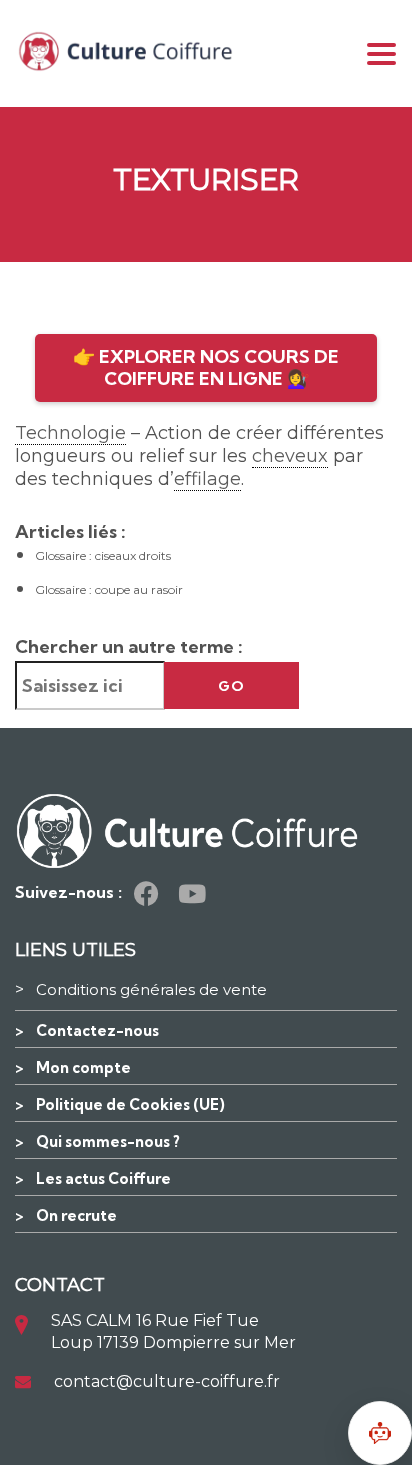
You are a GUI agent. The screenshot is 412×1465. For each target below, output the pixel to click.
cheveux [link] (290, 456)
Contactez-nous (97, 1030)
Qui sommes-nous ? (108, 1141)
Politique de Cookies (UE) (130, 1104)
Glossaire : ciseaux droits (103, 555)
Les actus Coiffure (103, 1178)
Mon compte (83, 1067)
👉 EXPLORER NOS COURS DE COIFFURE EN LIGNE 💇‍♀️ (206, 367)
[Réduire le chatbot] (380, 1433)
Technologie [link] (70, 433)
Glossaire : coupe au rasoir (109, 589)
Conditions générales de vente (151, 989)
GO (231, 686)
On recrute (76, 1215)
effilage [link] (207, 479)
